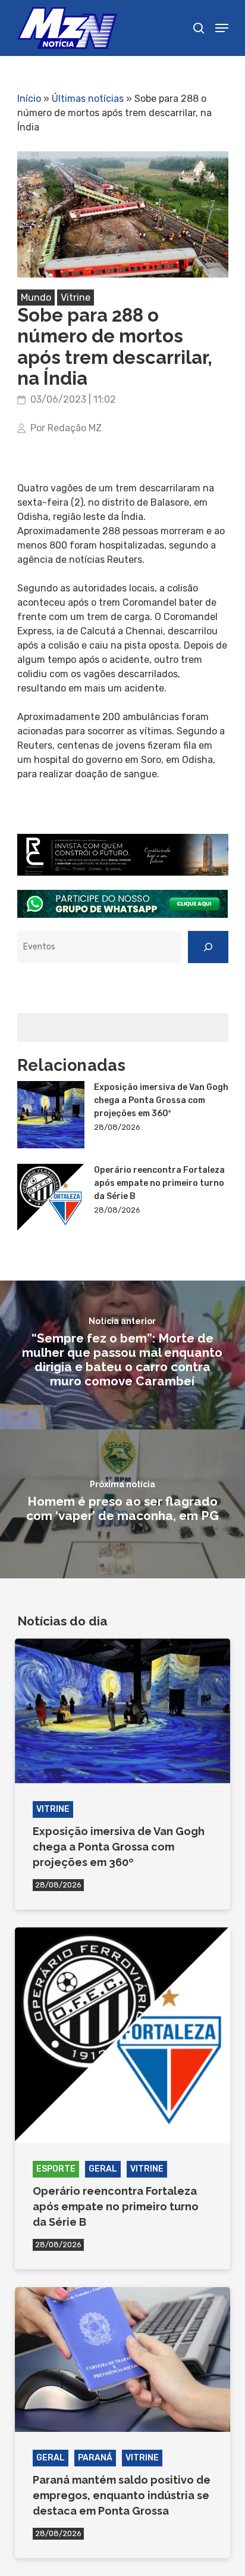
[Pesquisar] (208, 947)
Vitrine (76, 298)
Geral (103, 2169)
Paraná (95, 2458)
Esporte (56, 2169)
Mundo (36, 298)
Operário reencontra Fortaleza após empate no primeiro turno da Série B (159, 1183)
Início (29, 99)
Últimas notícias (88, 99)
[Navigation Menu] (222, 28)
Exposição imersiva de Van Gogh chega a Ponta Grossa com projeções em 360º (161, 1100)
